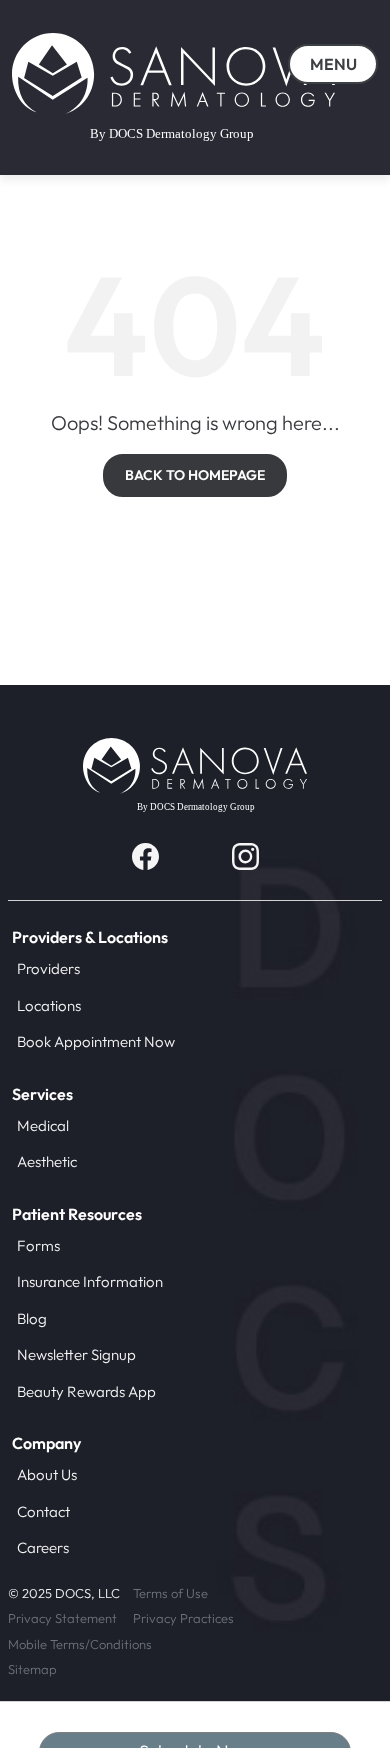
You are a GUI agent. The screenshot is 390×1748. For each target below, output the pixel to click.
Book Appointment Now (96, 1041)
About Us (47, 1474)
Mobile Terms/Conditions (80, 1644)
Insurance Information (90, 1281)
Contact (43, 1511)
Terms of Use (170, 1593)
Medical (43, 1125)
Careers (43, 1547)
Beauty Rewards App (86, 1391)
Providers (48, 968)
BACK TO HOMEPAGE (195, 475)
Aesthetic (47, 1161)
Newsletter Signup (76, 1354)
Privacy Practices (183, 1618)
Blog (32, 1318)
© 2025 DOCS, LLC (64, 1593)
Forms (38, 1245)
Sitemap (32, 1669)
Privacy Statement (62, 1618)
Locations (49, 1005)
